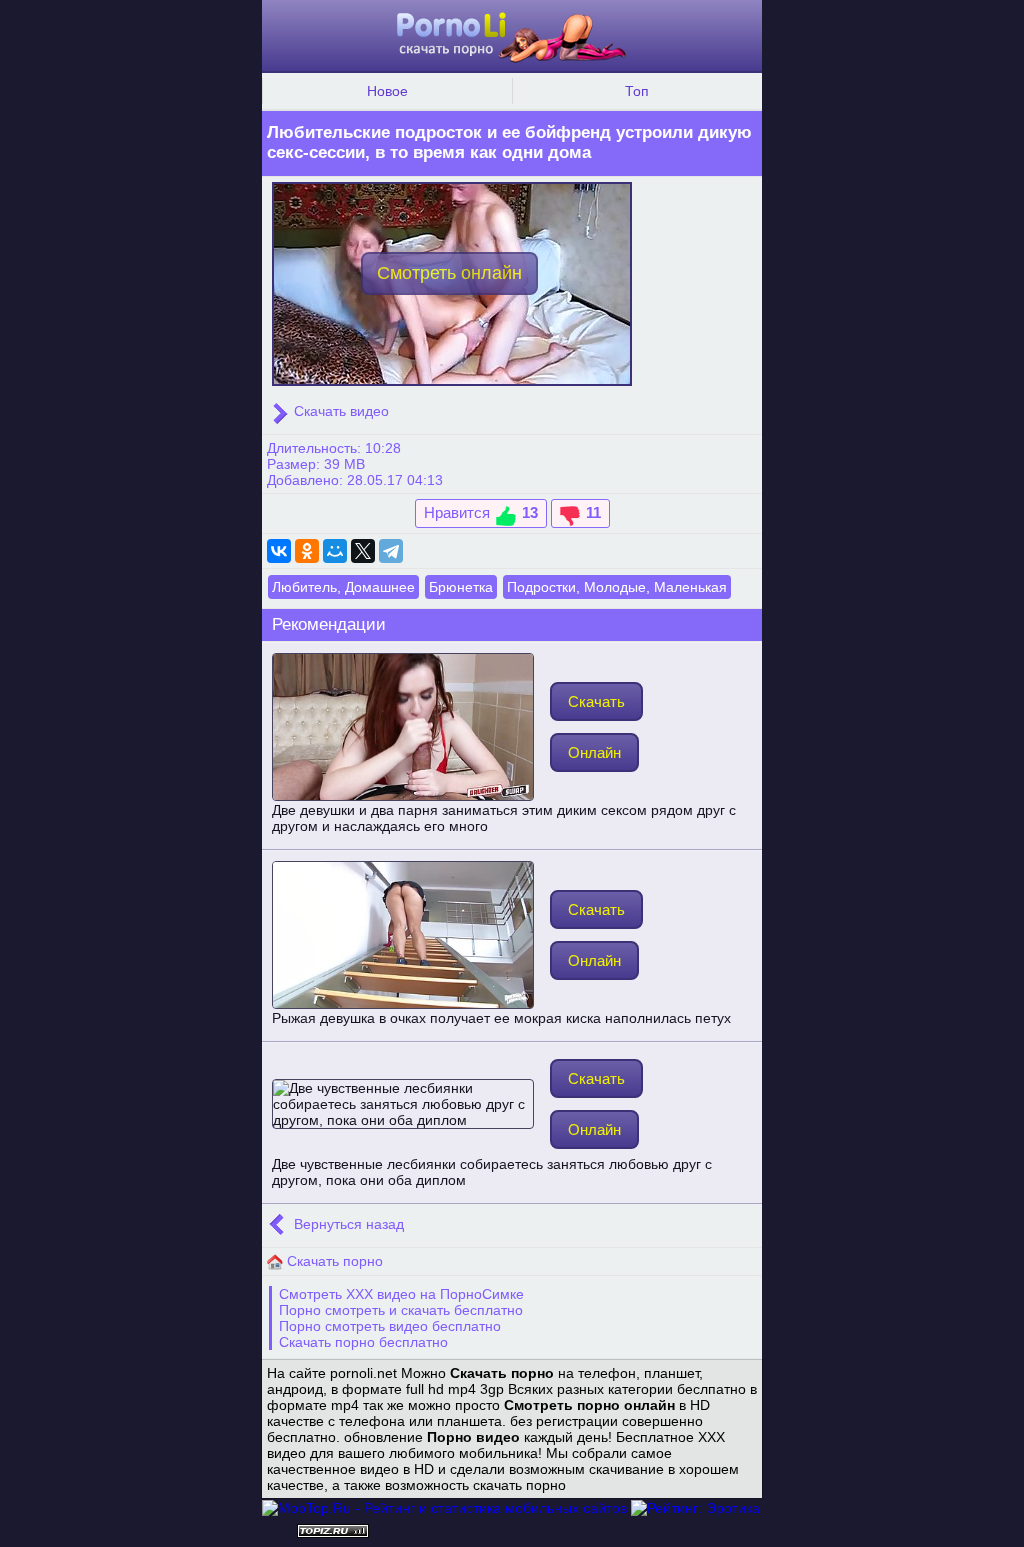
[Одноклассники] (307, 551)
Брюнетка (461, 587)
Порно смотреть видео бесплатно (390, 1326)
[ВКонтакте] (279, 551)
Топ (637, 91)
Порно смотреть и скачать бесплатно (401, 1310)
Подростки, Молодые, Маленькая (617, 587)
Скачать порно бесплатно (363, 1342)
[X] (363, 551)
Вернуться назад (347, 1224)
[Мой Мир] (335, 551)
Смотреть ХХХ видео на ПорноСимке (401, 1294)
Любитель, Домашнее (343, 587)
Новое (387, 91)
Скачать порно (333, 1261)
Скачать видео (339, 411)
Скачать (596, 701)
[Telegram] (391, 551)
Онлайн (594, 752)
